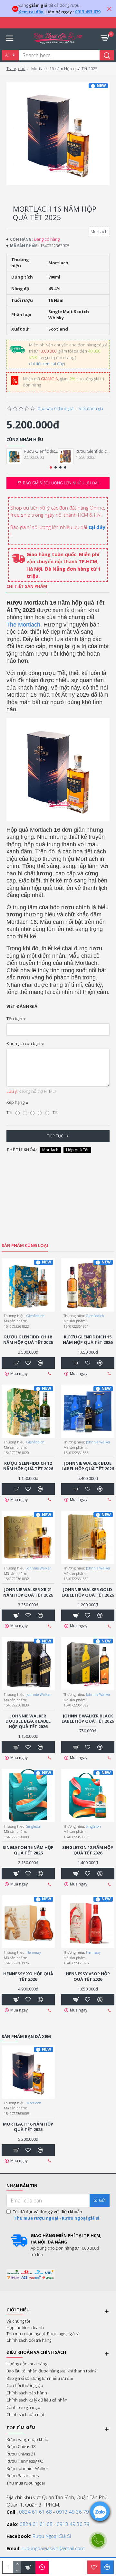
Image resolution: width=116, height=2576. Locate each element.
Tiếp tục (55, 1136)
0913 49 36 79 (72, 2512)
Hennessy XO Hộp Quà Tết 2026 (28, 1977)
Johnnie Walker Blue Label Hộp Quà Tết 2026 (88, 1466)
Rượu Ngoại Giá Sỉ (52, 2536)
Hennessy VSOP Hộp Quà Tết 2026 (88, 1977)
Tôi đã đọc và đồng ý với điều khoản (56, 2215)
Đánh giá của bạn (23, 1043)
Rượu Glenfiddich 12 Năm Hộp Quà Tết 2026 (28, 1466)
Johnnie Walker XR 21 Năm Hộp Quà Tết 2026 (28, 1592)
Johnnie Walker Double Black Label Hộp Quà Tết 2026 (28, 1721)
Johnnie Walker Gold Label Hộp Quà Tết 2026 (88, 1592)
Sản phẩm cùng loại (25, 1246)
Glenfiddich (35, 1316)
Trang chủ (16, 69)
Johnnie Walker (98, 1442)
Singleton (34, 1826)
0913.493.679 (88, 12)
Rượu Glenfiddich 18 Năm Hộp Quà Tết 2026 (41, 451)
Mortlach (50, 1150)
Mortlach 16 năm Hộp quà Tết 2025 (28, 2127)
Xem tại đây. (31, 12)
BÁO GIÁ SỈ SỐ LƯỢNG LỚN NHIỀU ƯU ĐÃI (61, 483)
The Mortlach (23, 625)
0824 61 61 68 (35, 2512)
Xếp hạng (15, 1102)
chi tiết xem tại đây (46, 364)
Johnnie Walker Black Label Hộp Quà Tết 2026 (88, 1719)
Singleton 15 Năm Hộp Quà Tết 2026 (28, 1850)
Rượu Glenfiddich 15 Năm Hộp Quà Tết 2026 (92, 451)
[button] (51, 467)
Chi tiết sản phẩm (27, 586)
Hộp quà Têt (77, 1150)
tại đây (97, 527)
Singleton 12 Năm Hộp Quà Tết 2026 (88, 1850)
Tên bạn (14, 1019)
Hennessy (34, 1952)
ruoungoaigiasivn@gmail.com (53, 2548)
